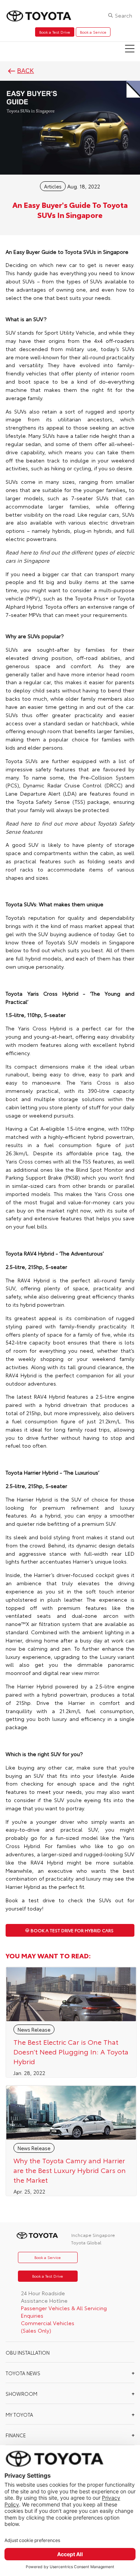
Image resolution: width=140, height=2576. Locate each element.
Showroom (21, 2394)
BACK (26, 71)
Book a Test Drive (55, 32)
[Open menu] (130, 49)
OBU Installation (28, 2352)
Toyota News (23, 2373)
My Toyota (19, 2414)
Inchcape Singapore (93, 2235)
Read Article (71, 2022)
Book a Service (93, 32)
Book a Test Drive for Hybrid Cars (72, 1930)
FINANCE (16, 2435)
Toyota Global (86, 2242)
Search (124, 15)
